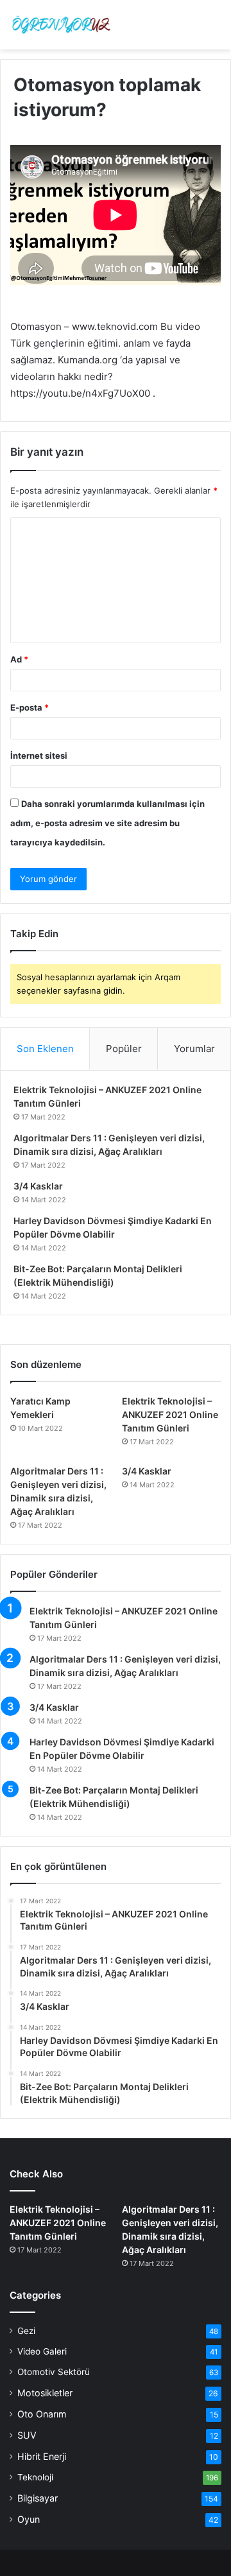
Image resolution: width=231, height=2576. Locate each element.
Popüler (124, 1049)
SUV (27, 2435)
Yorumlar (194, 1049)
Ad (19, 659)
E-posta (30, 707)
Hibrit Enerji (42, 2456)
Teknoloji (35, 2477)
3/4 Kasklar (38, 1186)
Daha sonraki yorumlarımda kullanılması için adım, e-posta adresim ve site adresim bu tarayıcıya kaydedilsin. (107, 823)
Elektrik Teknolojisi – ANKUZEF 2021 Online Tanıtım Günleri (170, 1414)
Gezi (26, 2331)
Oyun (29, 2519)
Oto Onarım (42, 2414)
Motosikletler (45, 2393)
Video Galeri (42, 2351)
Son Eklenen (45, 1049)
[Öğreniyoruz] (61, 25)
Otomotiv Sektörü (54, 2372)
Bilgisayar (38, 2498)
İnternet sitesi (39, 756)
